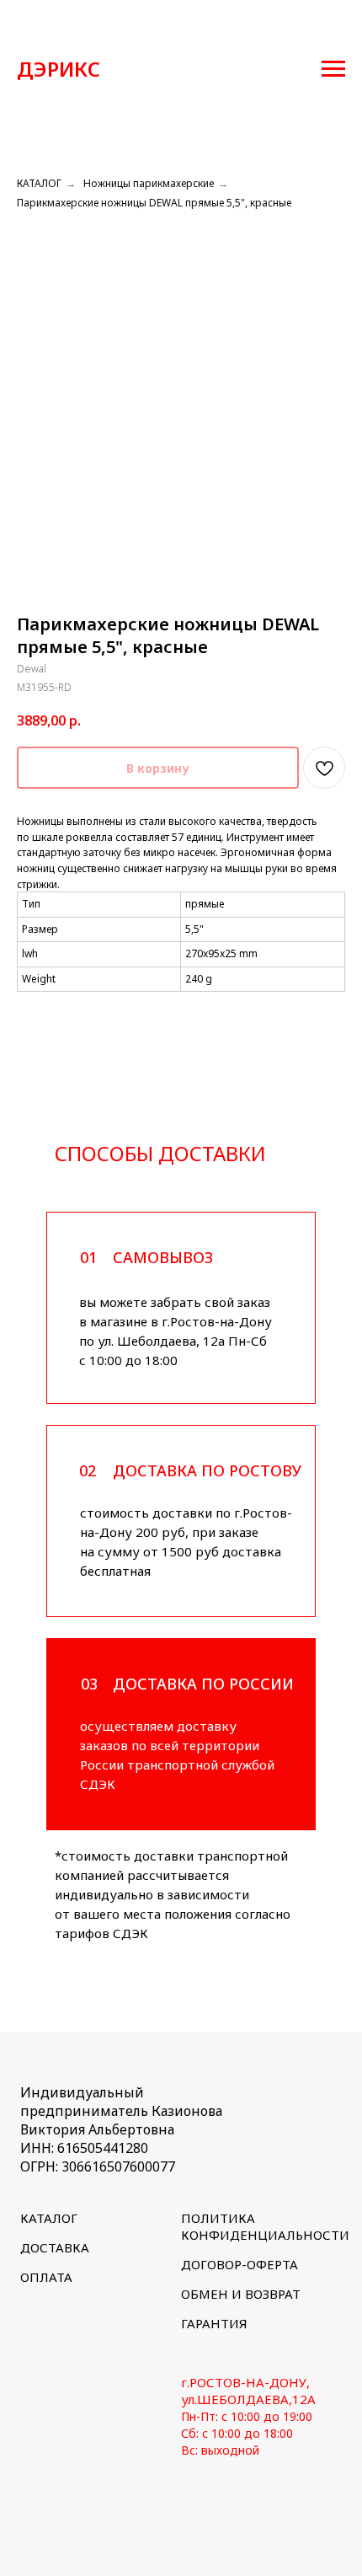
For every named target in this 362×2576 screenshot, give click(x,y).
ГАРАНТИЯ (214, 2323)
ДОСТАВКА (55, 2247)
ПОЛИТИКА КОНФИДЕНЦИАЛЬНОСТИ (265, 2226)
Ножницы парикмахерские (149, 183)
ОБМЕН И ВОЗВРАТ (241, 2294)
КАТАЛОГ (39, 183)
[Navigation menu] (333, 69)
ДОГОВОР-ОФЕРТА (240, 2264)
